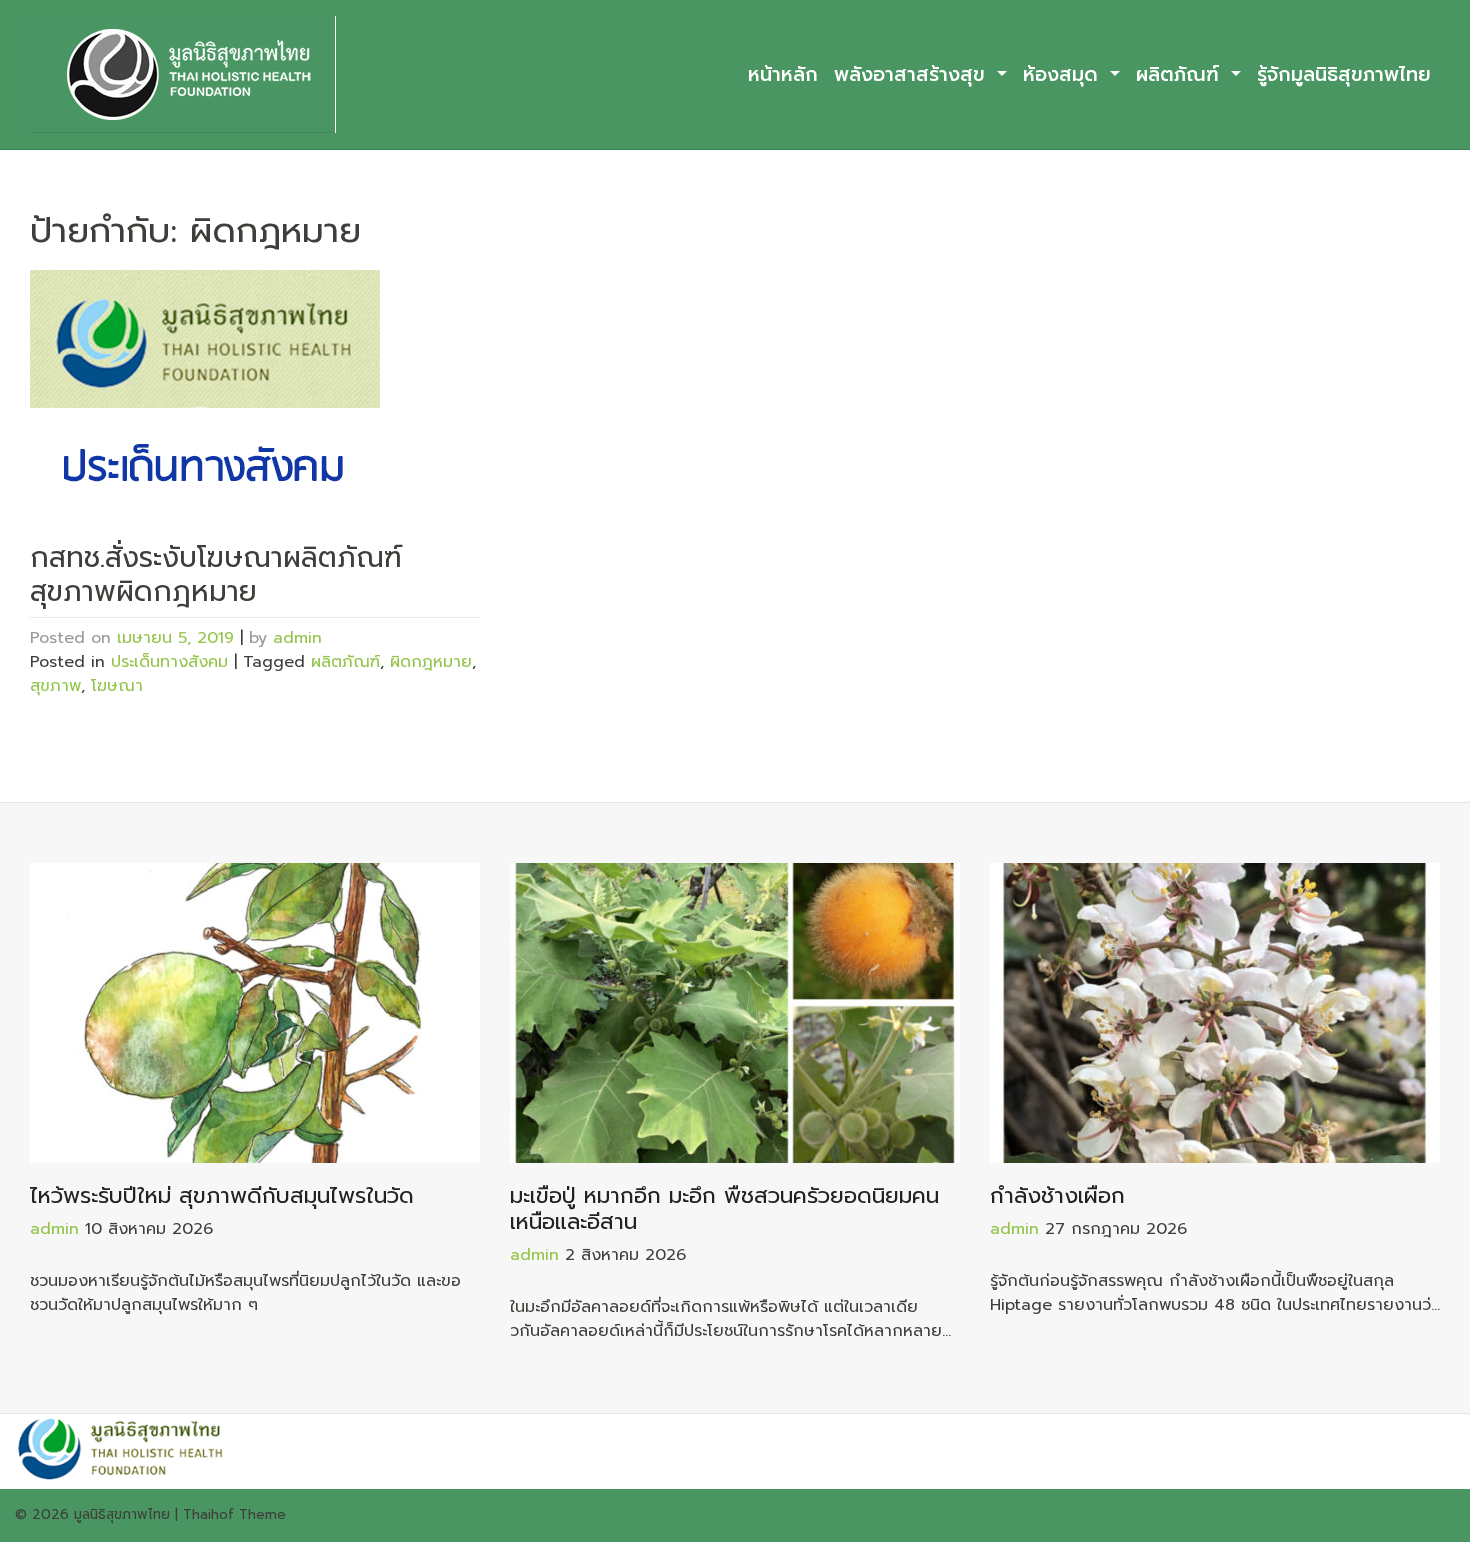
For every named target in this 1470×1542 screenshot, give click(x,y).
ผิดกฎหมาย (431, 662)
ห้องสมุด (1064, 74)
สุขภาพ (55, 686)
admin (297, 638)
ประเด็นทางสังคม (169, 662)
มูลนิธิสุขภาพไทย (122, 1514)
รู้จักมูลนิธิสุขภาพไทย (1344, 74)
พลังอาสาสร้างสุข (913, 74)
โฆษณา (117, 686)
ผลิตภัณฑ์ (1181, 74)
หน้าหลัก (783, 74)
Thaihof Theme (234, 1514)
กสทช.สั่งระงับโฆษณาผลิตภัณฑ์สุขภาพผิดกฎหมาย (216, 574)
